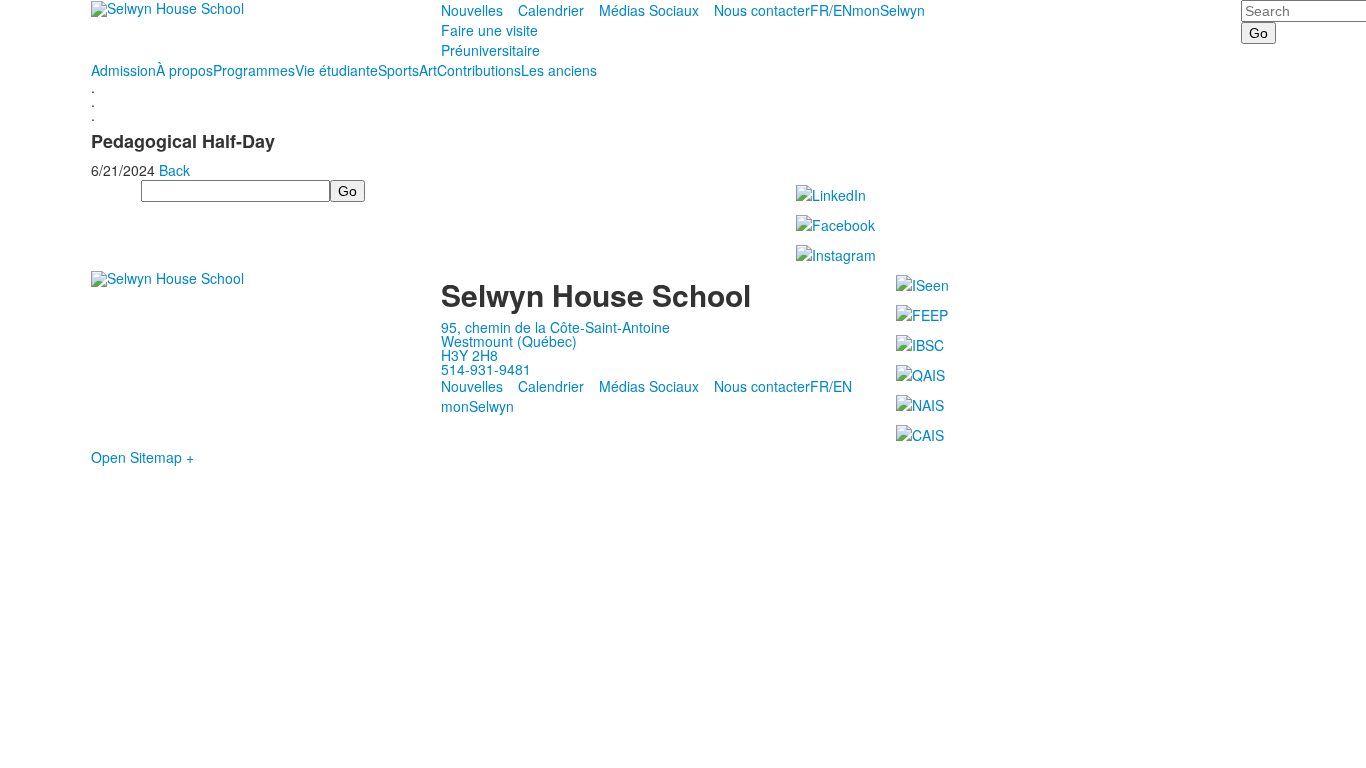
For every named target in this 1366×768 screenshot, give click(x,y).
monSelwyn (888, 10)
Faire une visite (489, 30)
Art (428, 70)
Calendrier (551, 10)
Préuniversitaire (490, 50)
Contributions (479, 70)
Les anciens (559, 70)
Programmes (254, 70)
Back (174, 170)
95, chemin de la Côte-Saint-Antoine (555, 327)
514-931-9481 (486, 369)
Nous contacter (762, 10)
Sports (398, 70)
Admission (123, 70)
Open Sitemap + (142, 457)
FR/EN (831, 10)
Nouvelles (472, 10)
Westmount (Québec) (509, 341)
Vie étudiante (336, 70)
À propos (184, 70)
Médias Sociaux (649, 10)
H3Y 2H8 (469, 355)
